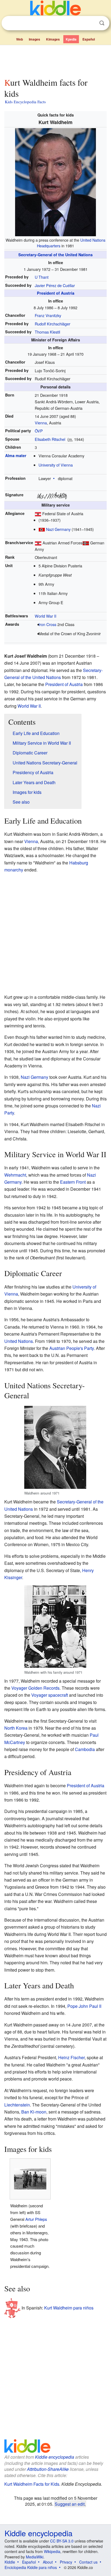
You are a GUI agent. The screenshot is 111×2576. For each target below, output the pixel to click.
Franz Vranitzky (48, 315)
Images (34, 39)
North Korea (16, 1728)
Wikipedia (52, 2551)
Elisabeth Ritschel (50, 439)
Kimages (53, 39)
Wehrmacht (15, 1175)
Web (20, 39)
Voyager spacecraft (50, 1695)
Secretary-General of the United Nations (55, 255)
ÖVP (39, 431)
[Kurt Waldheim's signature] (52, 495)
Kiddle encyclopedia (55, 2457)
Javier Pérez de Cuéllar (55, 285)
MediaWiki (35, 2557)
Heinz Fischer (71, 2057)
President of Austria (56, 293)
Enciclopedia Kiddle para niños (31, 2567)
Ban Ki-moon (34, 2112)
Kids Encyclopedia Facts (25, 102)
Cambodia (85, 1749)
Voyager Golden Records (35, 1688)
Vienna (41, 423)
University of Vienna (56, 465)
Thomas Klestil (47, 332)
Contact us (88, 2562)
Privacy (66, 2562)
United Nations (19, 1341)
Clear (91, 23)
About (48, 2562)
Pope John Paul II (84, 2006)
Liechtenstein (17, 2105)
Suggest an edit (70, 2504)
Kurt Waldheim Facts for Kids (32, 2484)
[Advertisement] (55, 60)
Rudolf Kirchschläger (53, 324)
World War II (46, 616)
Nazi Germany (58, 529)
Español (89, 39)
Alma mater (16, 455)
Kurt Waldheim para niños (69, 2308)
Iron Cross (47, 624)
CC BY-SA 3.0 (62, 2541)
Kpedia (71, 39)
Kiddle (10, 2562)
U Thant (42, 277)
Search (102, 23)
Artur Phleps (36, 2219)
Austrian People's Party (72, 1348)
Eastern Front (73, 1182)
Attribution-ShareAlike (48, 2469)
